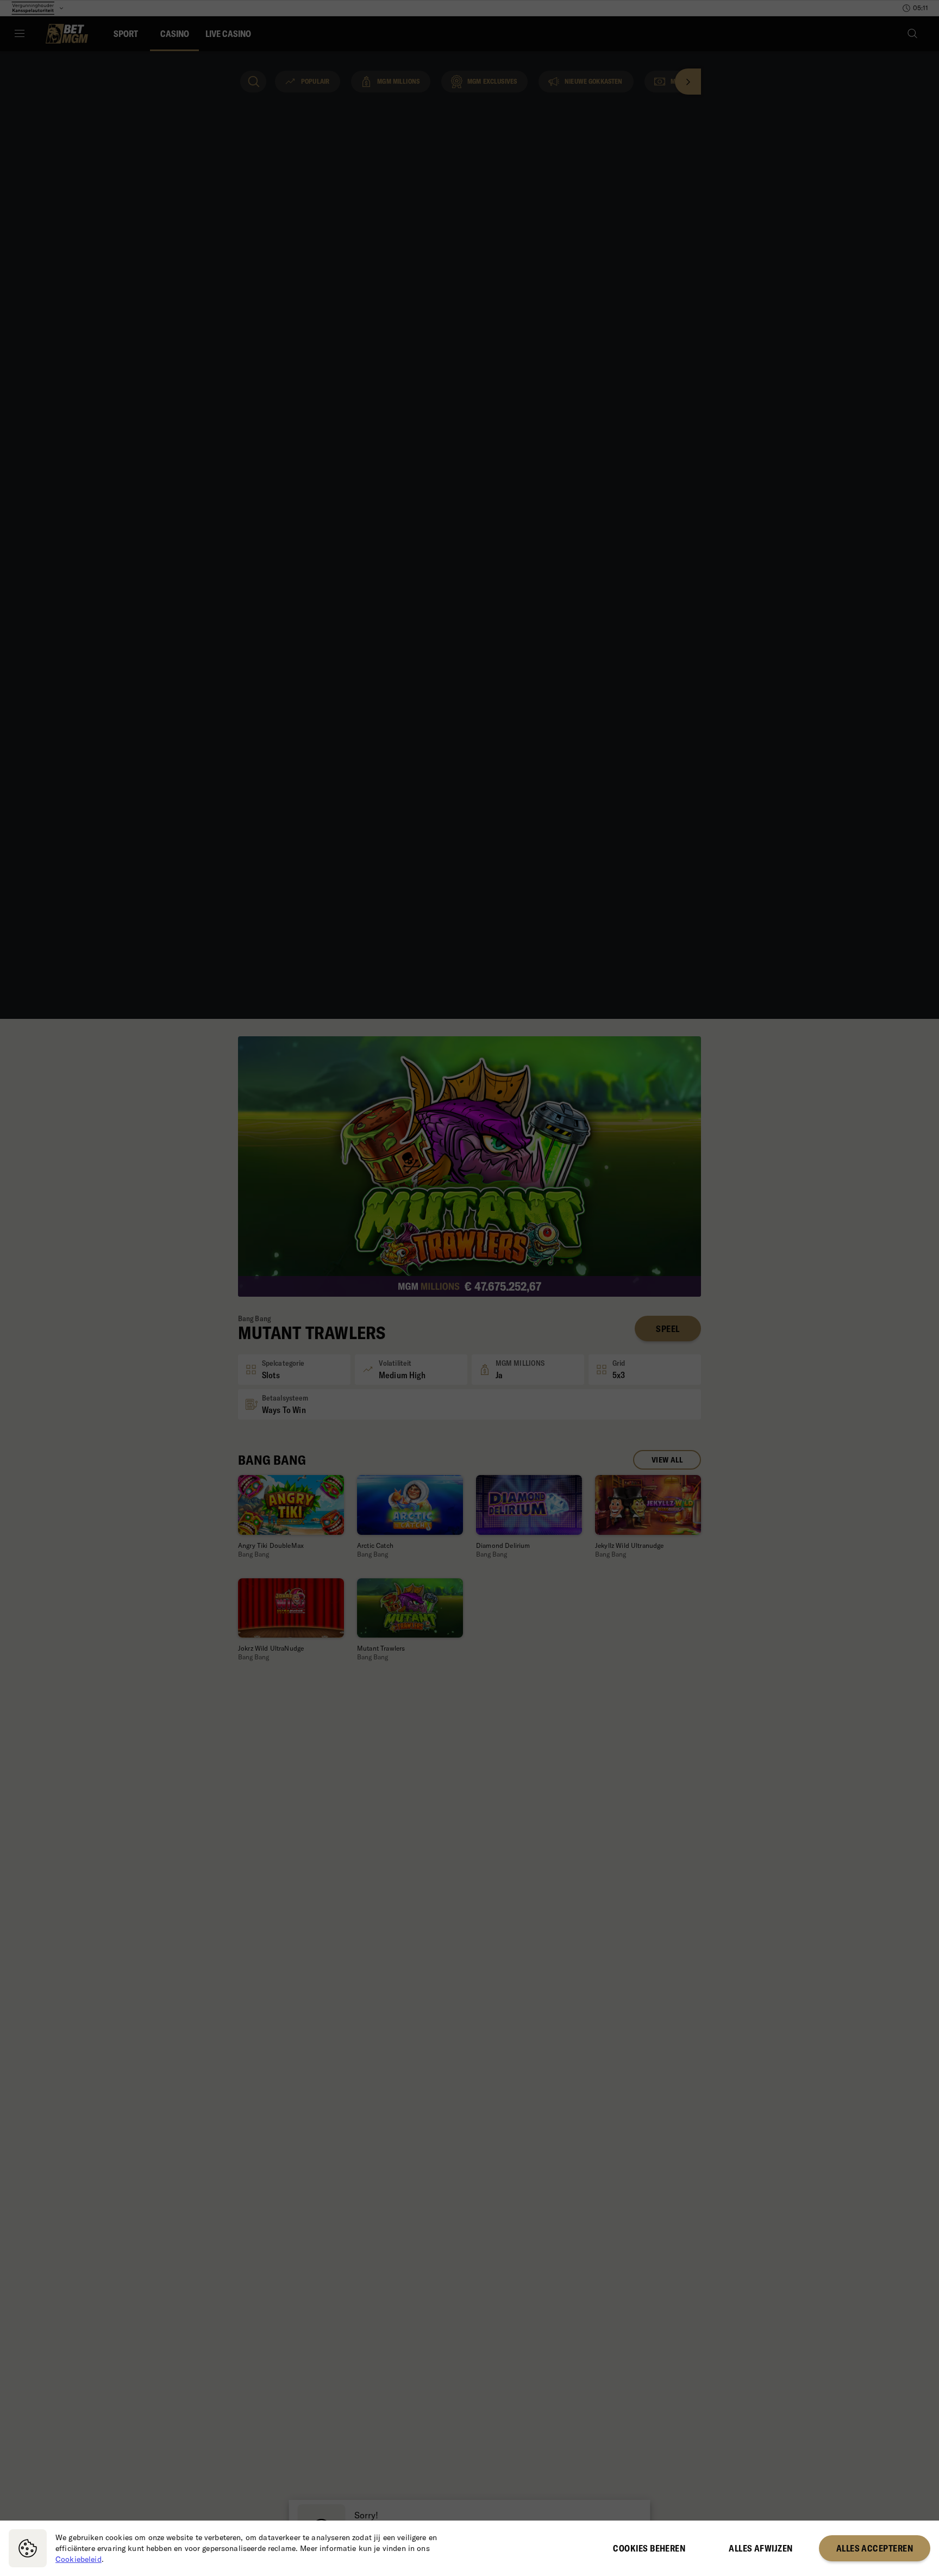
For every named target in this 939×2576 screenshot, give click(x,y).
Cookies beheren (649, 2548)
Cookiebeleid (79, 2559)
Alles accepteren (875, 2548)
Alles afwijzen (760, 2548)
